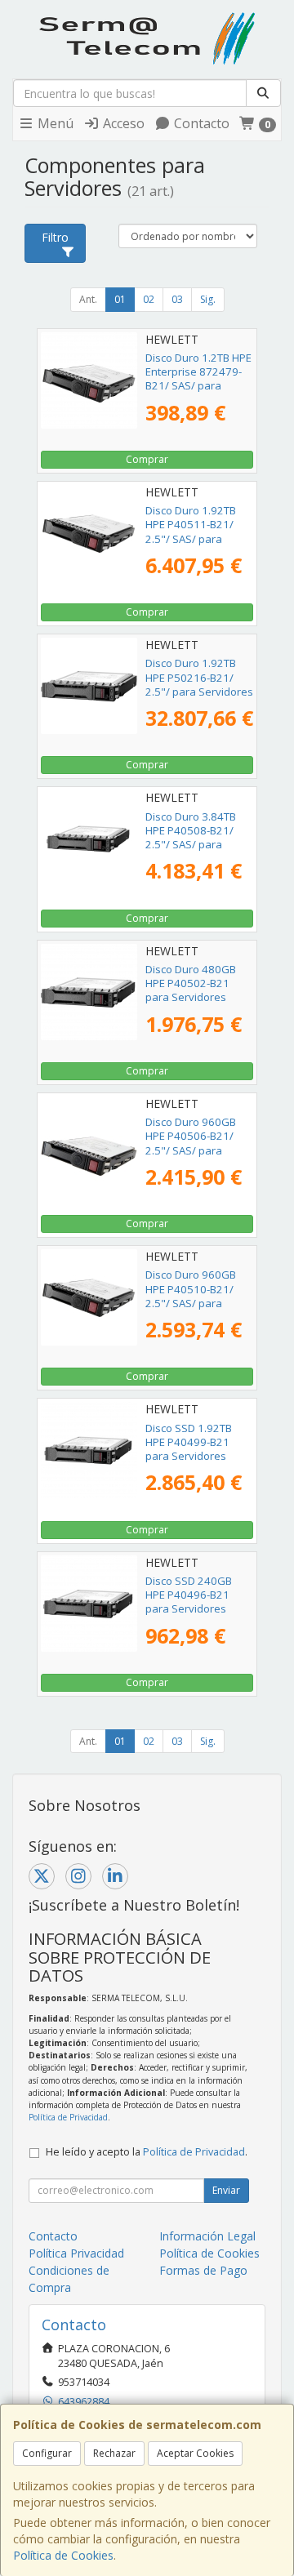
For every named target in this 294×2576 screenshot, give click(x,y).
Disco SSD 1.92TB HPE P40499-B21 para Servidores (189, 1442)
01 (120, 299)
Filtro (55, 237)
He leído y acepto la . (147, 2152)
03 (177, 299)
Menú (54, 123)
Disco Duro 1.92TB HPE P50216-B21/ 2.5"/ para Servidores (199, 677)
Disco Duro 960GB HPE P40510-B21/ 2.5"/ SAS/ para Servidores (191, 1296)
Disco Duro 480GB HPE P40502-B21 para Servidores (191, 983)
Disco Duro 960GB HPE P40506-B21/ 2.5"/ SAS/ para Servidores (191, 1143)
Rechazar (114, 2453)
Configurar (47, 2453)
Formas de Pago (203, 2270)
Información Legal (207, 2236)
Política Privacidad (76, 2253)
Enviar (226, 2190)
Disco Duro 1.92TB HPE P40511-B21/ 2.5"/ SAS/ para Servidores (191, 532)
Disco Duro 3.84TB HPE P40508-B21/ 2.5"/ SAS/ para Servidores (191, 838)
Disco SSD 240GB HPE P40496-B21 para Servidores (189, 1595)
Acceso (122, 123)
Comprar (147, 459)
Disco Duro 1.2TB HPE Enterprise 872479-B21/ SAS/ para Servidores (198, 379)
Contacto (200, 123)
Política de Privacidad (68, 2117)
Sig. (208, 299)
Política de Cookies (63, 2555)
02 (149, 299)
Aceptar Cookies (195, 2453)
